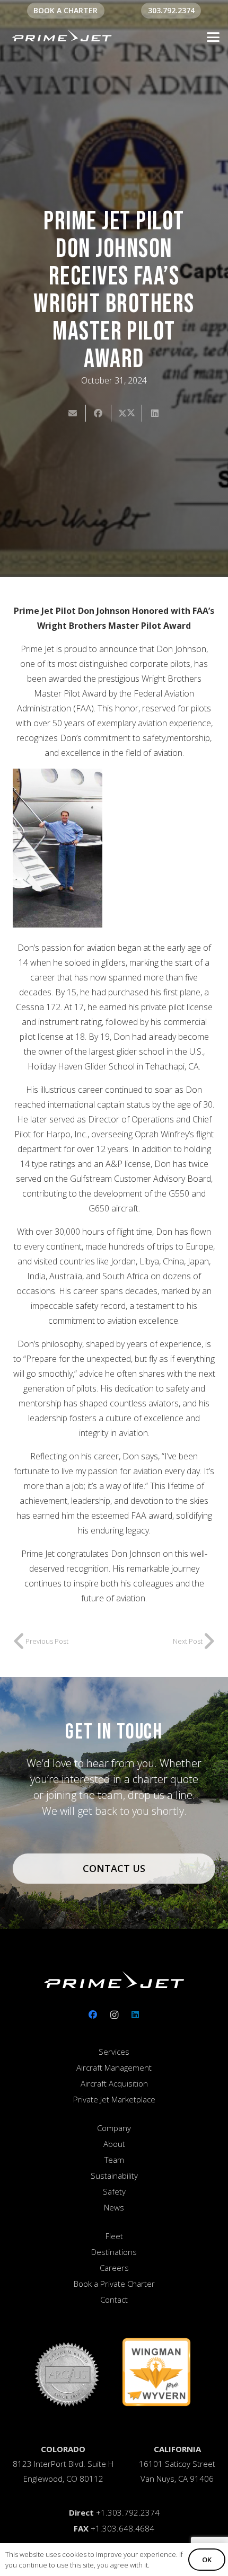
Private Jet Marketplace (114, 2099)
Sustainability (114, 2176)
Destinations (114, 2252)
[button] (213, 37)
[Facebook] (93, 2015)
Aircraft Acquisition (114, 2083)
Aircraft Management (114, 2067)
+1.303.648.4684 (122, 2528)
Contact (114, 2299)
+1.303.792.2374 (128, 2512)
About (114, 2144)
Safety (114, 2191)
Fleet (114, 2236)
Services (114, 2052)
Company (114, 2128)
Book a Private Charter (114, 2284)
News (114, 2207)
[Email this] (73, 413)
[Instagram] (114, 2015)
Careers (114, 2268)
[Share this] (99, 413)
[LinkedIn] (135, 2015)
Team (114, 2160)
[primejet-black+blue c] (62, 37)
